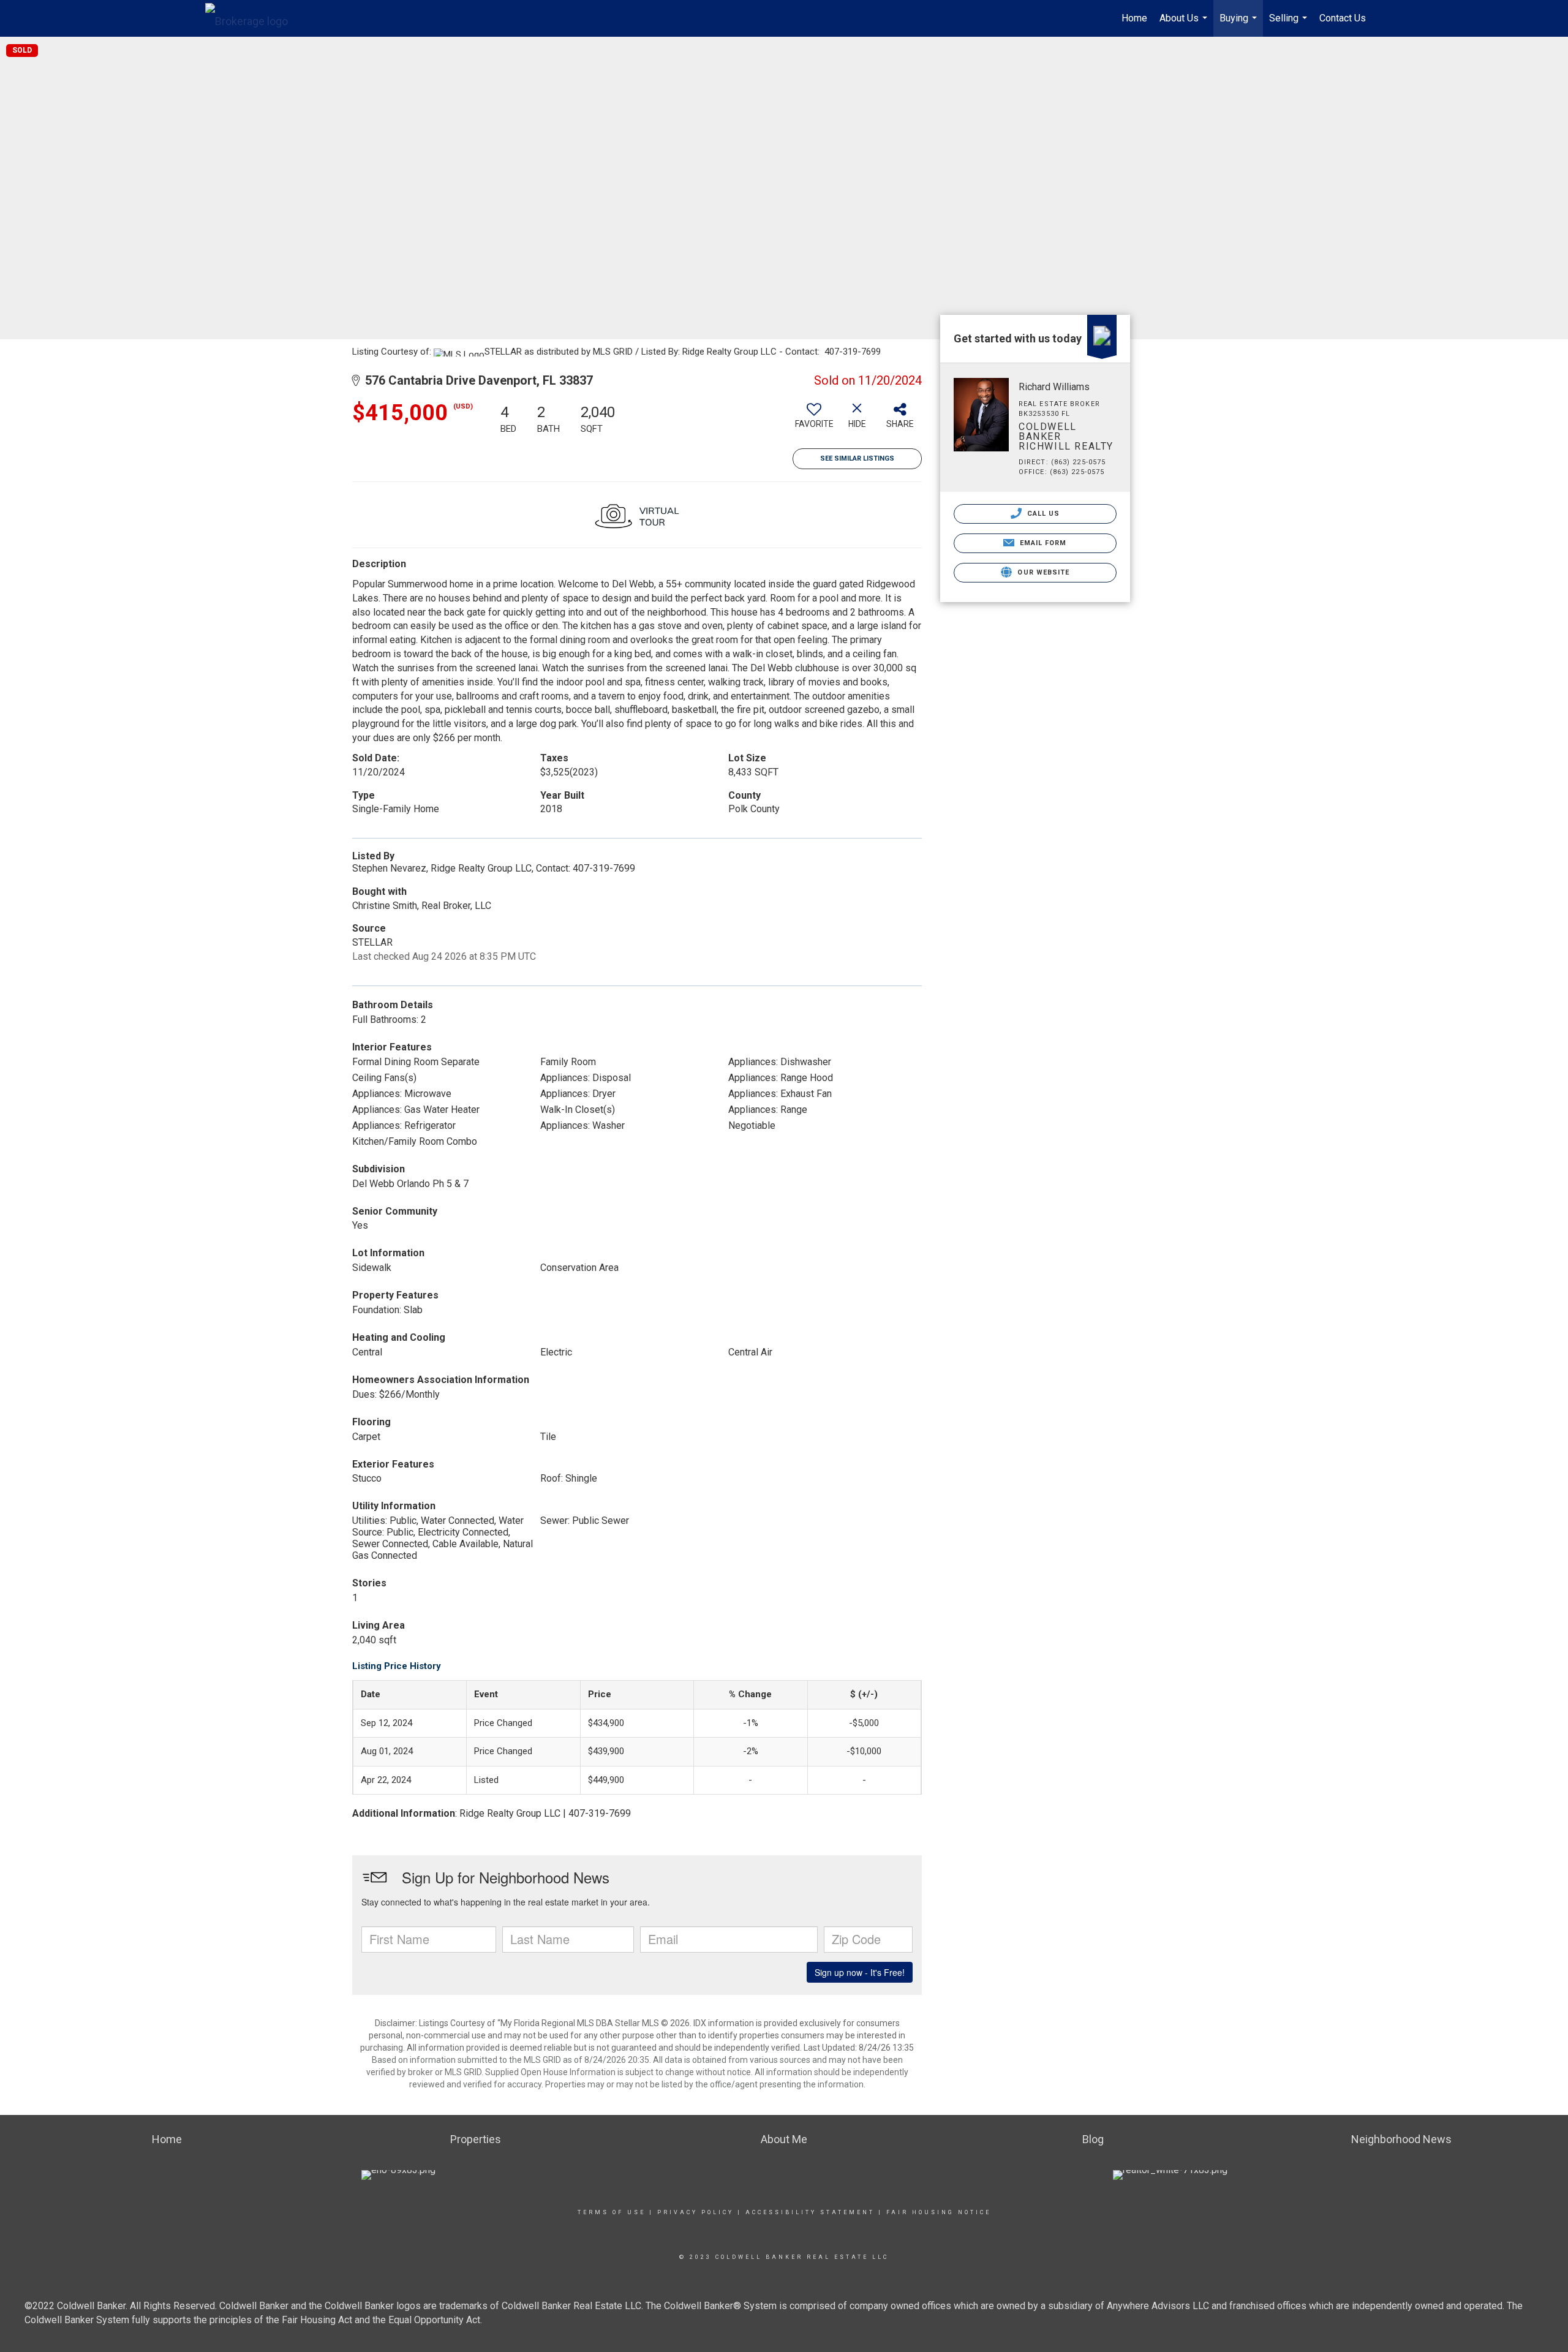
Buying (1240, 24)
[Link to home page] (253, 18)
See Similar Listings (857, 458)
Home (1134, 18)
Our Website (1042, 572)
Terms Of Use (612, 2212)
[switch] (814, 420)
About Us (1185, 24)
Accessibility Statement (810, 2212)
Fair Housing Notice (939, 2212)
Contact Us (1343, 18)
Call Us (1042, 514)
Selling (1290, 24)
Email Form (1042, 543)
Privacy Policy (695, 2212)
